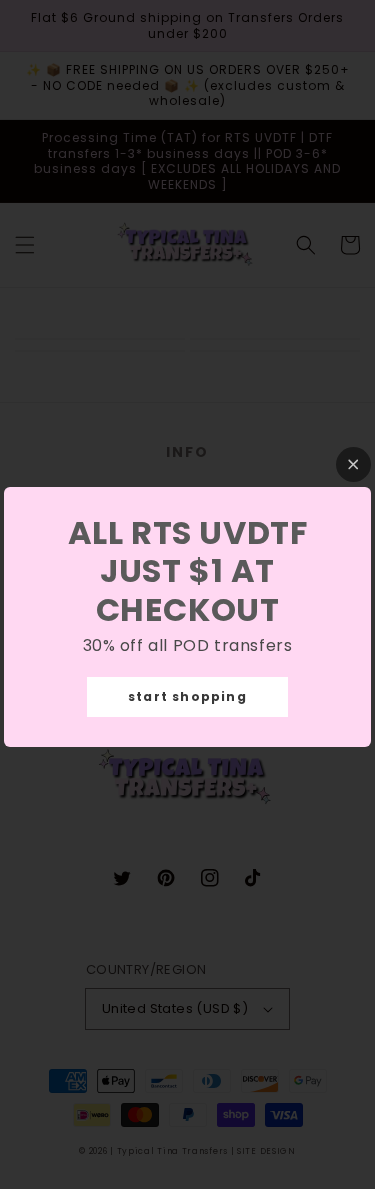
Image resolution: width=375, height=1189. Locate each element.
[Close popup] (353, 464)
